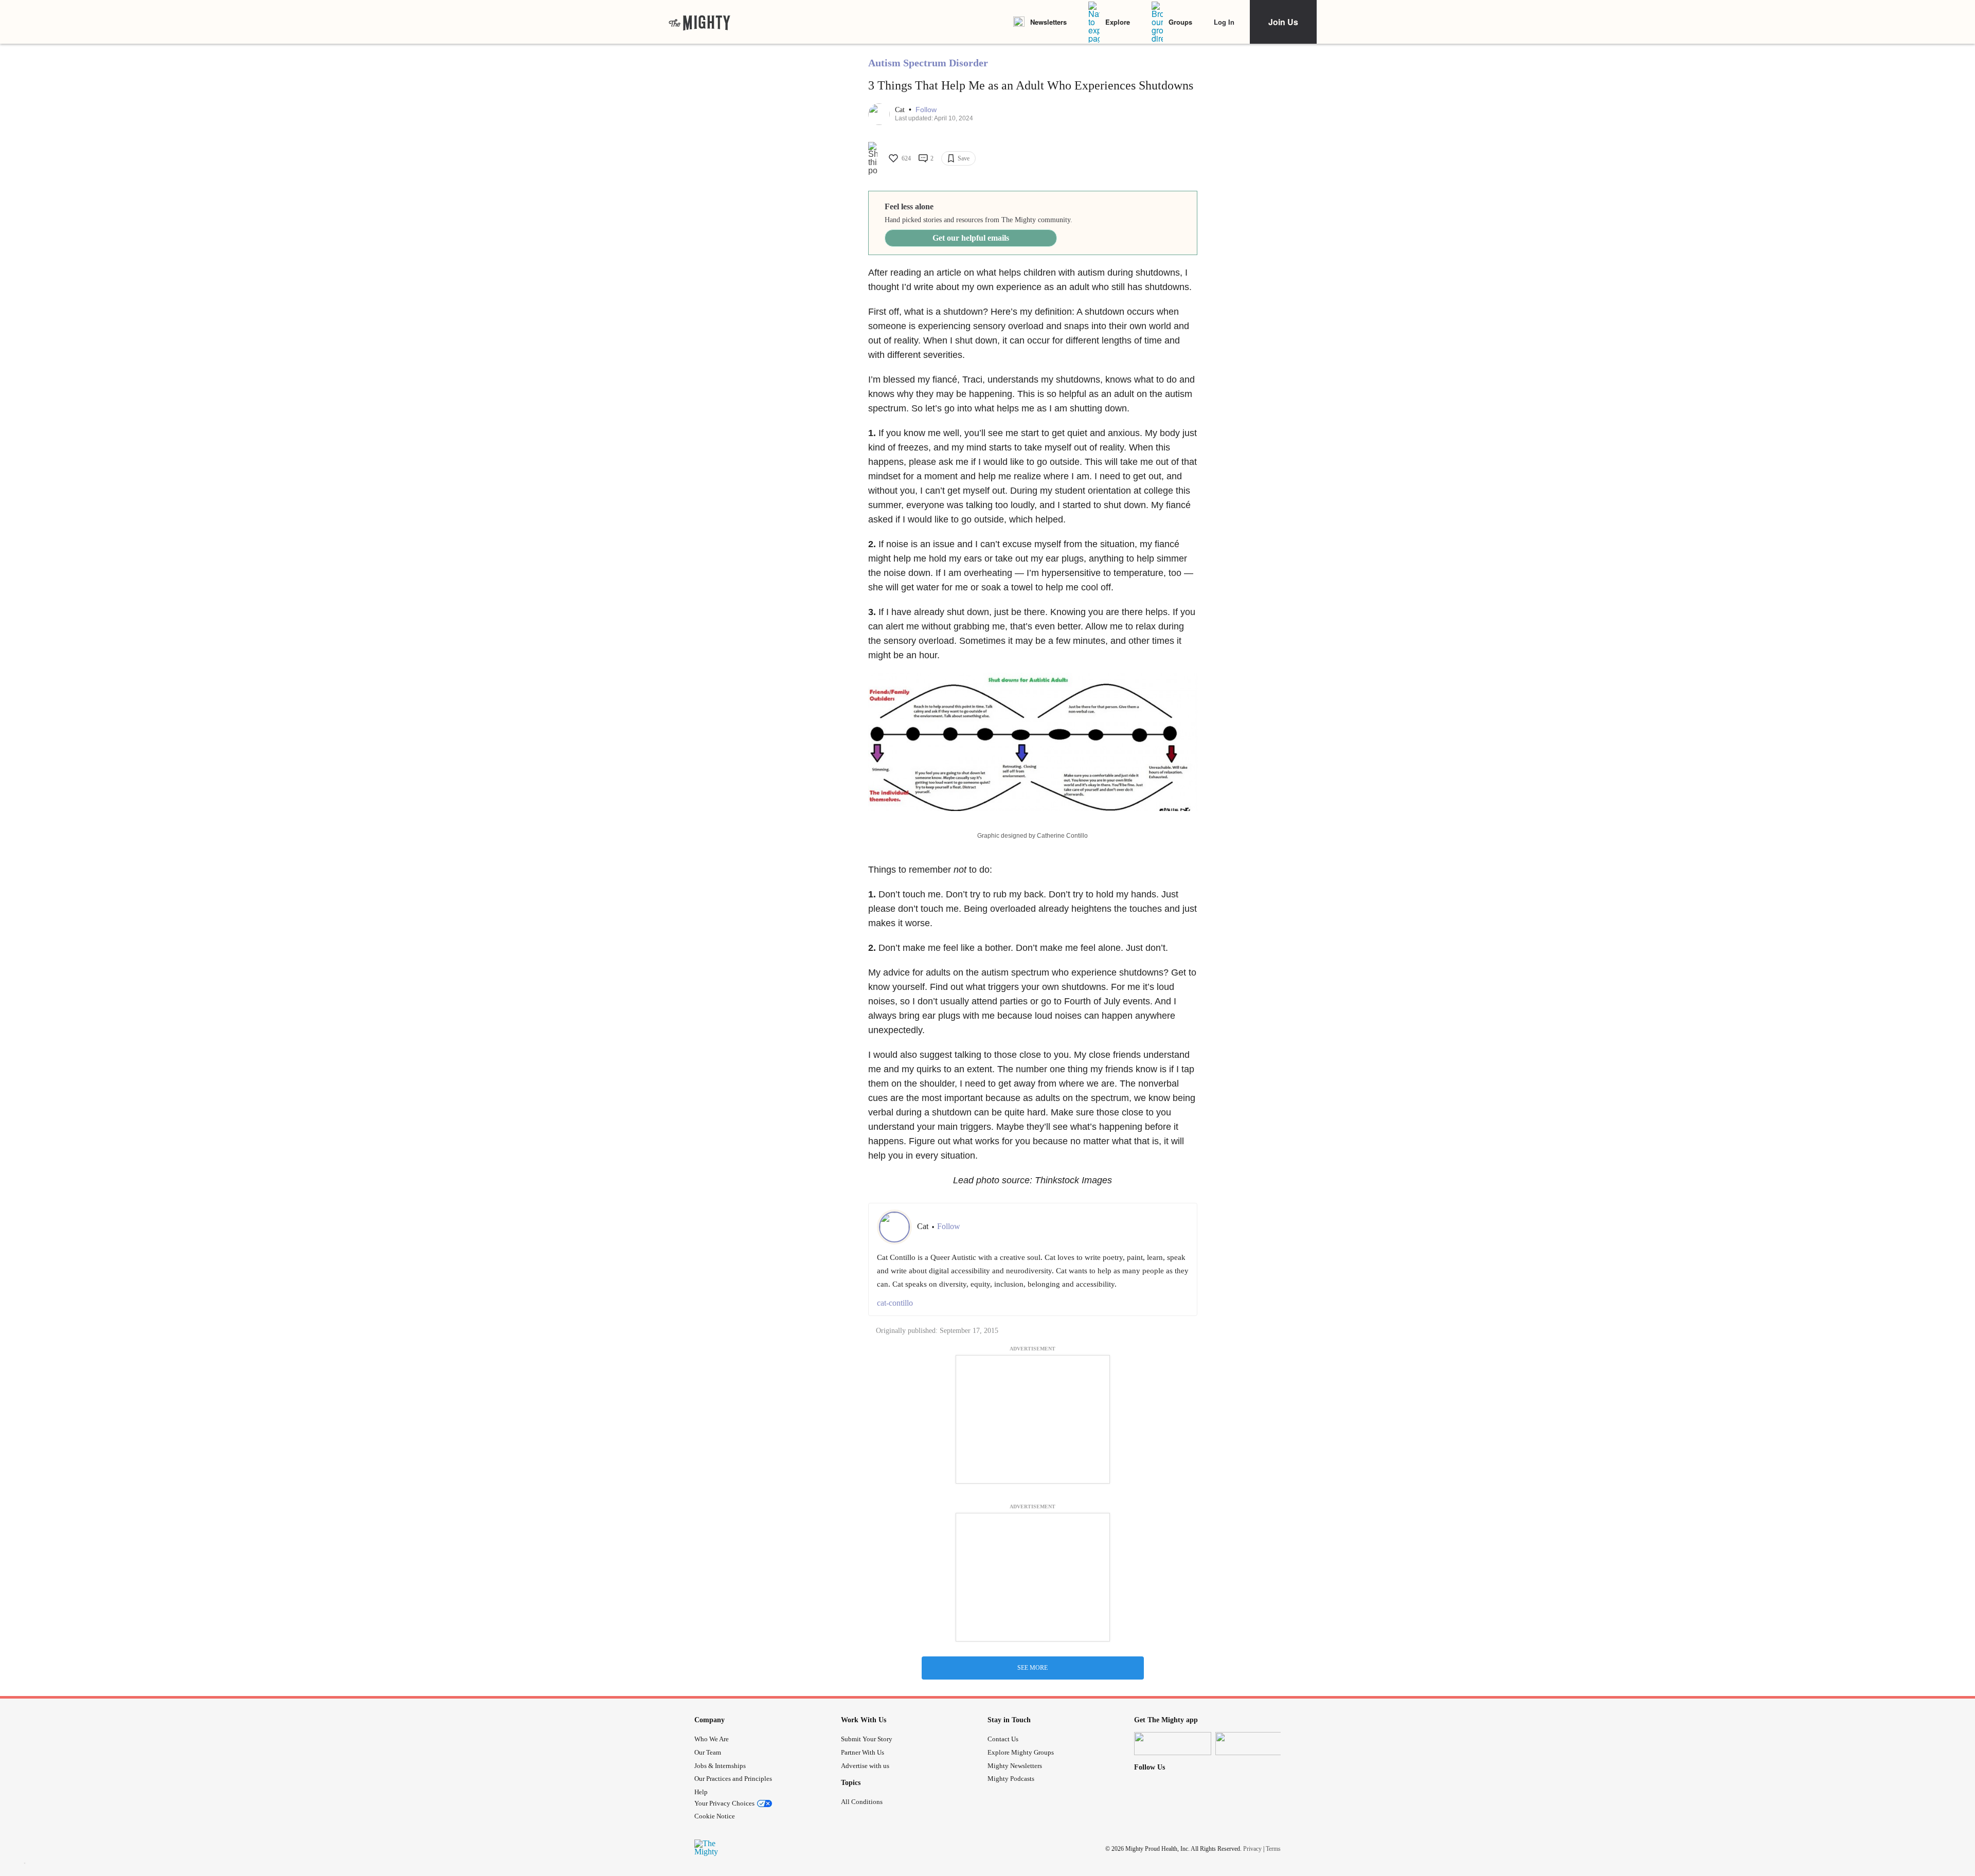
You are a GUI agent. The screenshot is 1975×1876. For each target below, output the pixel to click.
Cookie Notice (715, 1816)
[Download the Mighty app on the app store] (1173, 1744)
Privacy (1252, 1849)
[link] (699, 22)
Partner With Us (863, 1752)
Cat (901, 110)
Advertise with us (865, 1766)
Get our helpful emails (971, 238)
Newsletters (1048, 22)
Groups (1180, 22)
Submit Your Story (867, 1739)
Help (701, 1792)
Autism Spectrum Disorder (928, 63)
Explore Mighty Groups (1021, 1752)
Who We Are (712, 1739)
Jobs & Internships (720, 1766)
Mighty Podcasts (1011, 1779)
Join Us (1283, 22)
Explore (1118, 22)
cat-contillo (895, 1303)
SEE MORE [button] (1033, 1668)
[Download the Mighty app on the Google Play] (1254, 1744)
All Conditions (862, 1802)
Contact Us (1003, 1739)
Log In (1224, 22)
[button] (926, 110)
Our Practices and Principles (733, 1779)
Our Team (708, 1752)
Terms (1273, 1849)
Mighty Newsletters (1015, 1766)
